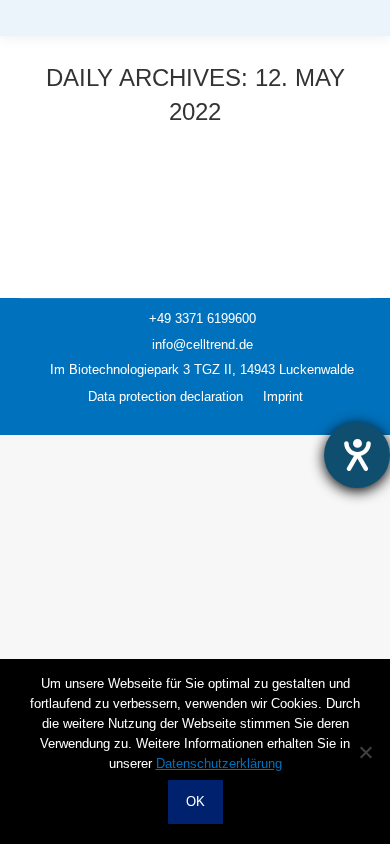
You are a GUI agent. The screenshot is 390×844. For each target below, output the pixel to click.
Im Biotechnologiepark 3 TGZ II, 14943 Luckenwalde (200, 369)
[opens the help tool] (357, 455)
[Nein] (365, 752)
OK (195, 801)
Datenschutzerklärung (219, 763)
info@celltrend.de (200, 344)
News (61, 188)
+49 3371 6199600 (200, 318)
